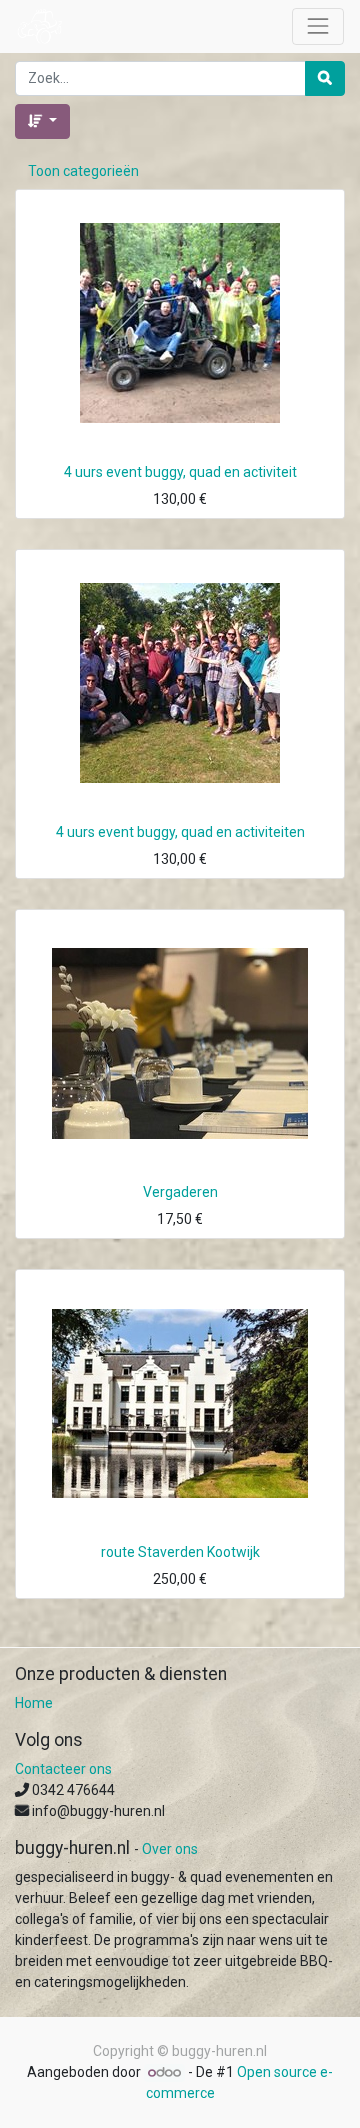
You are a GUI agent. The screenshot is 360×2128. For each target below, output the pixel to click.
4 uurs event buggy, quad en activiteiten (180, 832)
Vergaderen (180, 1192)
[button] (42, 121)
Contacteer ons (63, 1769)
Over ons (170, 1849)
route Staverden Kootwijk (180, 1552)
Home (34, 1703)
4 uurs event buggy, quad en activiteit (180, 472)
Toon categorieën (83, 171)
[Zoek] (325, 78)
